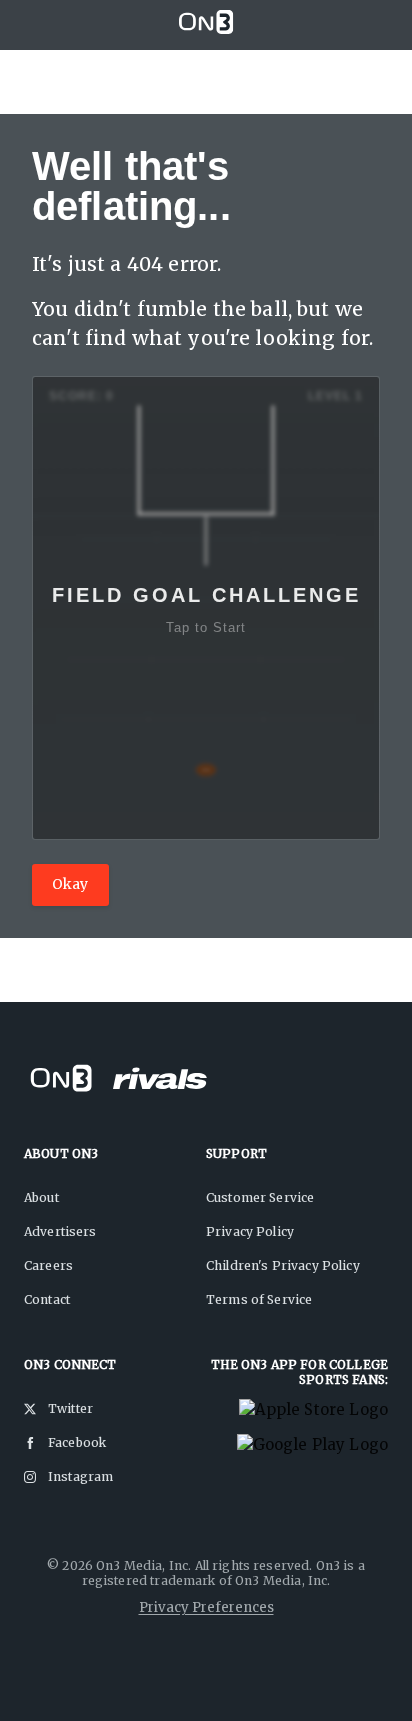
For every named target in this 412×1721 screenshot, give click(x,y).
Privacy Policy (250, 1231)
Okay (70, 884)
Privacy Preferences (206, 1607)
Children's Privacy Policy (283, 1265)
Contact (47, 1299)
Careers (48, 1265)
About (41, 1197)
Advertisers (60, 1231)
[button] (206, 608)
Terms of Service (259, 1299)
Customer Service (260, 1197)
